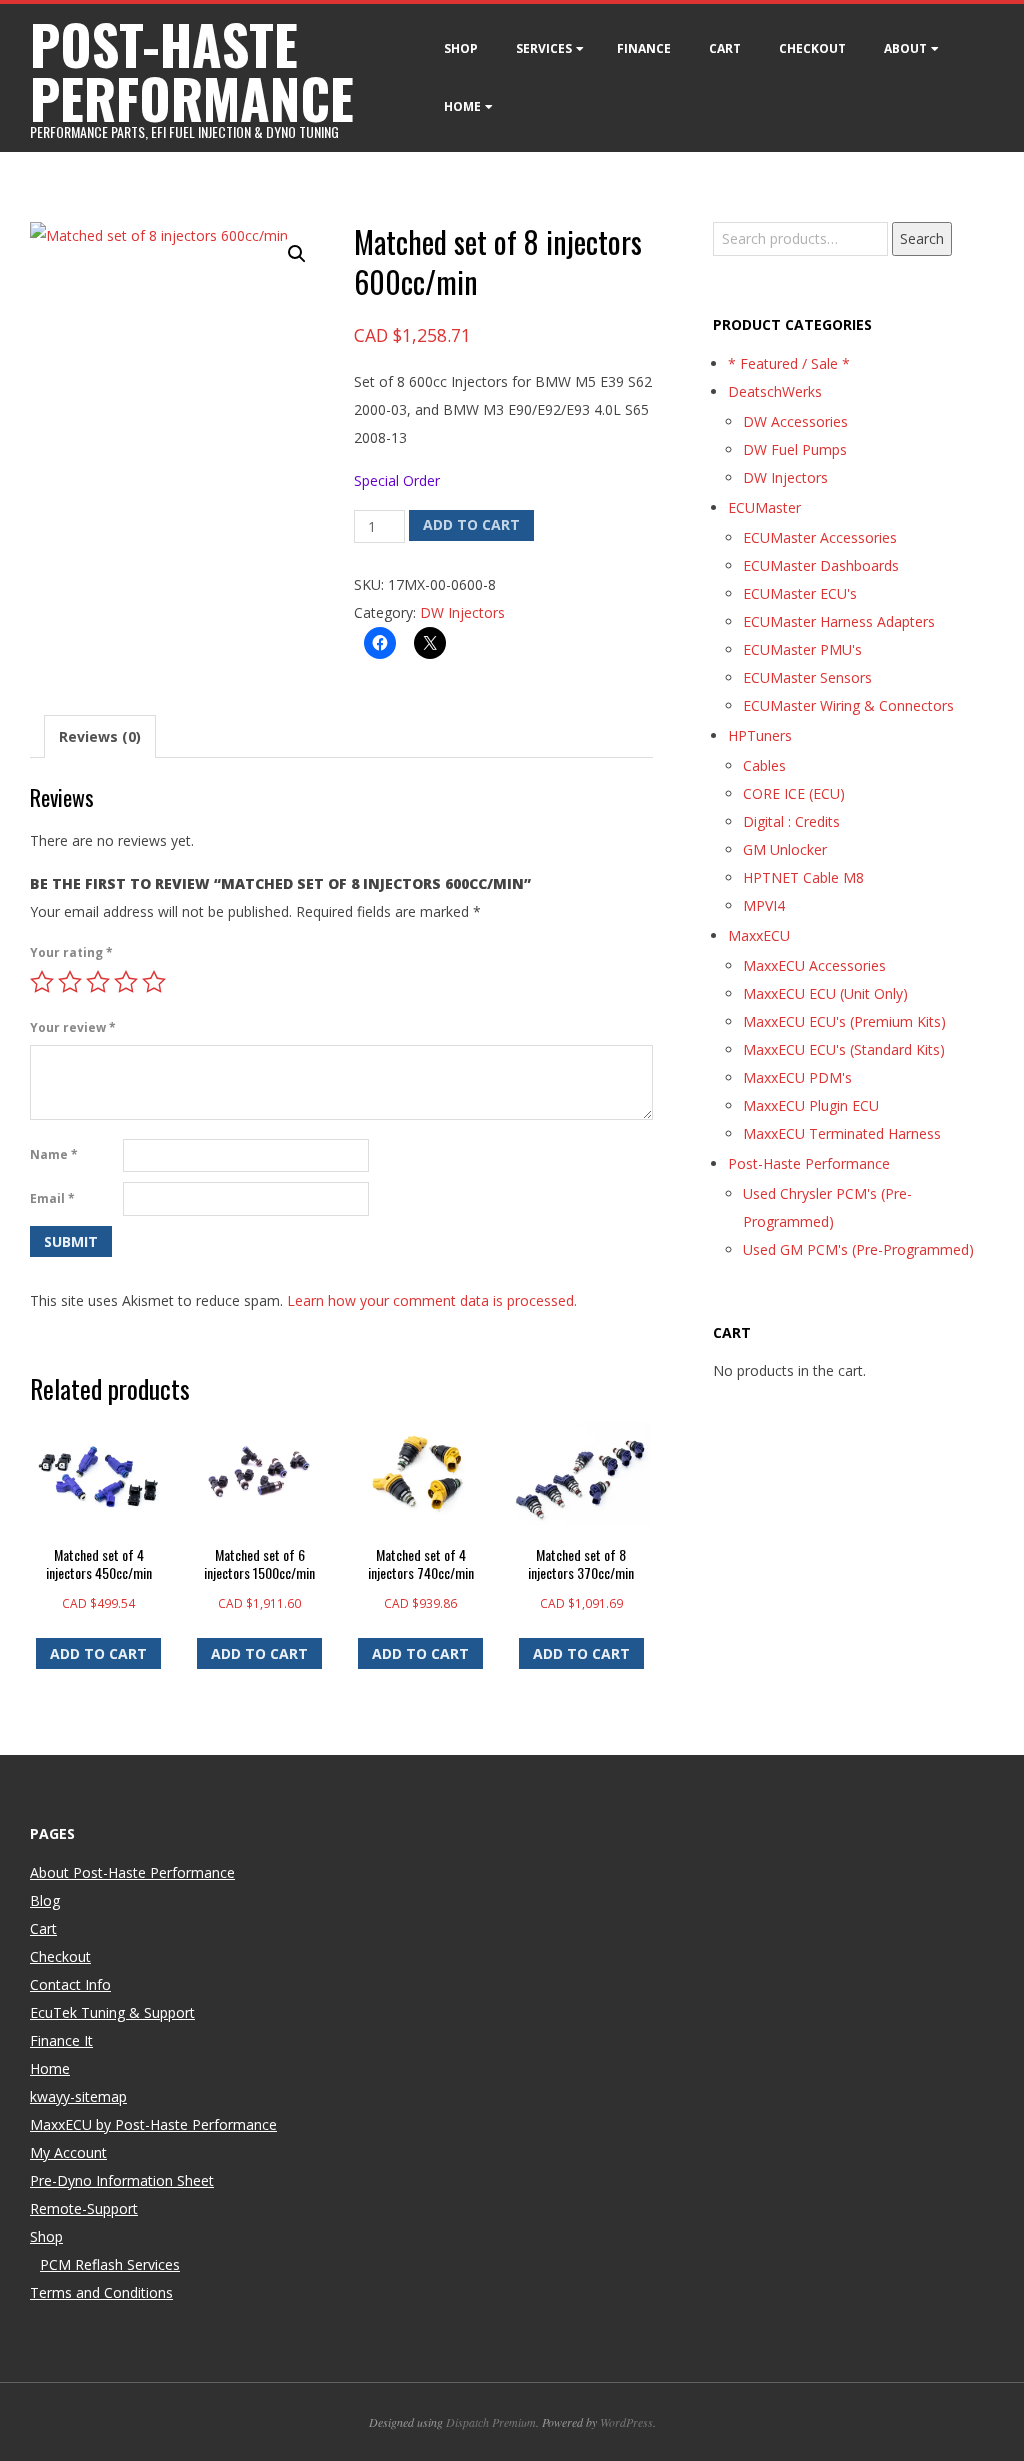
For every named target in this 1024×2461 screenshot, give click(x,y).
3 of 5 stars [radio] (98, 982)
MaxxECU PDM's (797, 1077)
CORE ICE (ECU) (794, 793)
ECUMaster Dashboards (821, 565)
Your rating (71, 952)
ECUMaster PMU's (802, 649)
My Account (68, 2152)
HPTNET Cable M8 (803, 877)
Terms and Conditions (101, 2292)
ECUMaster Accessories (820, 537)
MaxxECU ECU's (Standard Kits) (844, 1049)
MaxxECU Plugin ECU (811, 1105)
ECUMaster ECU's (800, 593)
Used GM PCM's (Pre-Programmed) (858, 1249)
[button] (297, 254)
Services (544, 48)
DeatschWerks (775, 391)
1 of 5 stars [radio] (42, 982)
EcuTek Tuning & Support (112, 2012)
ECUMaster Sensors (807, 677)
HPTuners (760, 735)
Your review (73, 1027)
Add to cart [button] (98, 1653)
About (905, 48)
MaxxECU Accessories (814, 965)
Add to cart (471, 524)
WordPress (626, 2422)
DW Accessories (795, 421)
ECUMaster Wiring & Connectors (848, 705)
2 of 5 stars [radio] (70, 982)
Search (922, 238)
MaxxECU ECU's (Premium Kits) (844, 1021)
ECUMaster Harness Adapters (839, 621)
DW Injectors (462, 612)
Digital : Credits (791, 821)
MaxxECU (759, 935)
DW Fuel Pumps (795, 449)
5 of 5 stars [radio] (154, 982)
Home (462, 106)
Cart (725, 48)
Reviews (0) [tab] (100, 736)
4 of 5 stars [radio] (126, 982)
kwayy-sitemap (78, 2096)
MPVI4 (764, 905)
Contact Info (70, 1984)
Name (54, 1154)
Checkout (812, 48)
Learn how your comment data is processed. (432, 1300)
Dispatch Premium (491, 2422)
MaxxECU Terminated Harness (842, 1133)
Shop (461, 48)
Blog (45, 1900)
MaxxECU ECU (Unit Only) (825, 993)
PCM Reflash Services (110, 2264)
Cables (764, 765)
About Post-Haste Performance (132, 1872)
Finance (644, 48)
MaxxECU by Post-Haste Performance (153, 2124)
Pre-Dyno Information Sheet (122, 2180)
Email (52, 1198)
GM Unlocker (785, 849)
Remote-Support (84, 2208)
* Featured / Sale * (789, 363)
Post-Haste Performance (809, 1163)
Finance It (61, 2040)
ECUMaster (764, 507)
